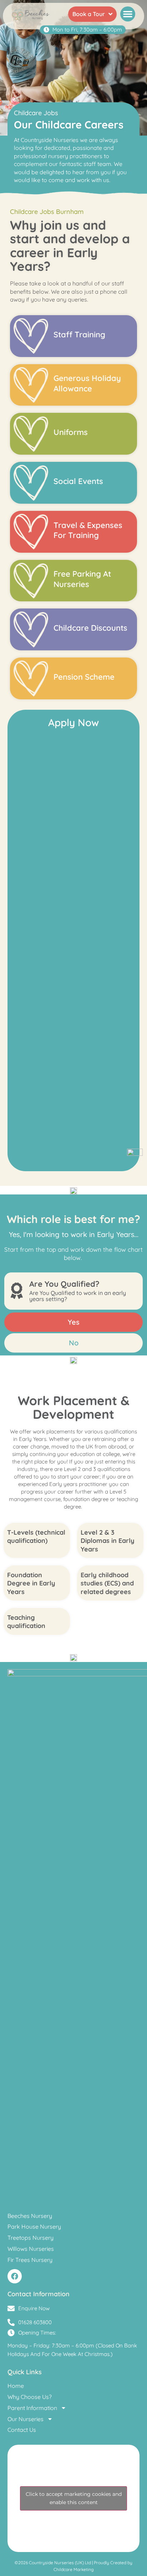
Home (16, 2386)
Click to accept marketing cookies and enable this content (74, 2498)
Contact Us (22, 2430)
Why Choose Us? (30, 2397)
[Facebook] (15, 2276)
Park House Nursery (34, 2226)
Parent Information (32, 2408)
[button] (128, 14)
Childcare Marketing (73, 2569)
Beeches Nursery (30, 2216)
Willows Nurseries (31, 2249)
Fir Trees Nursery (30, 2260)
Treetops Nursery (31, 2238)
